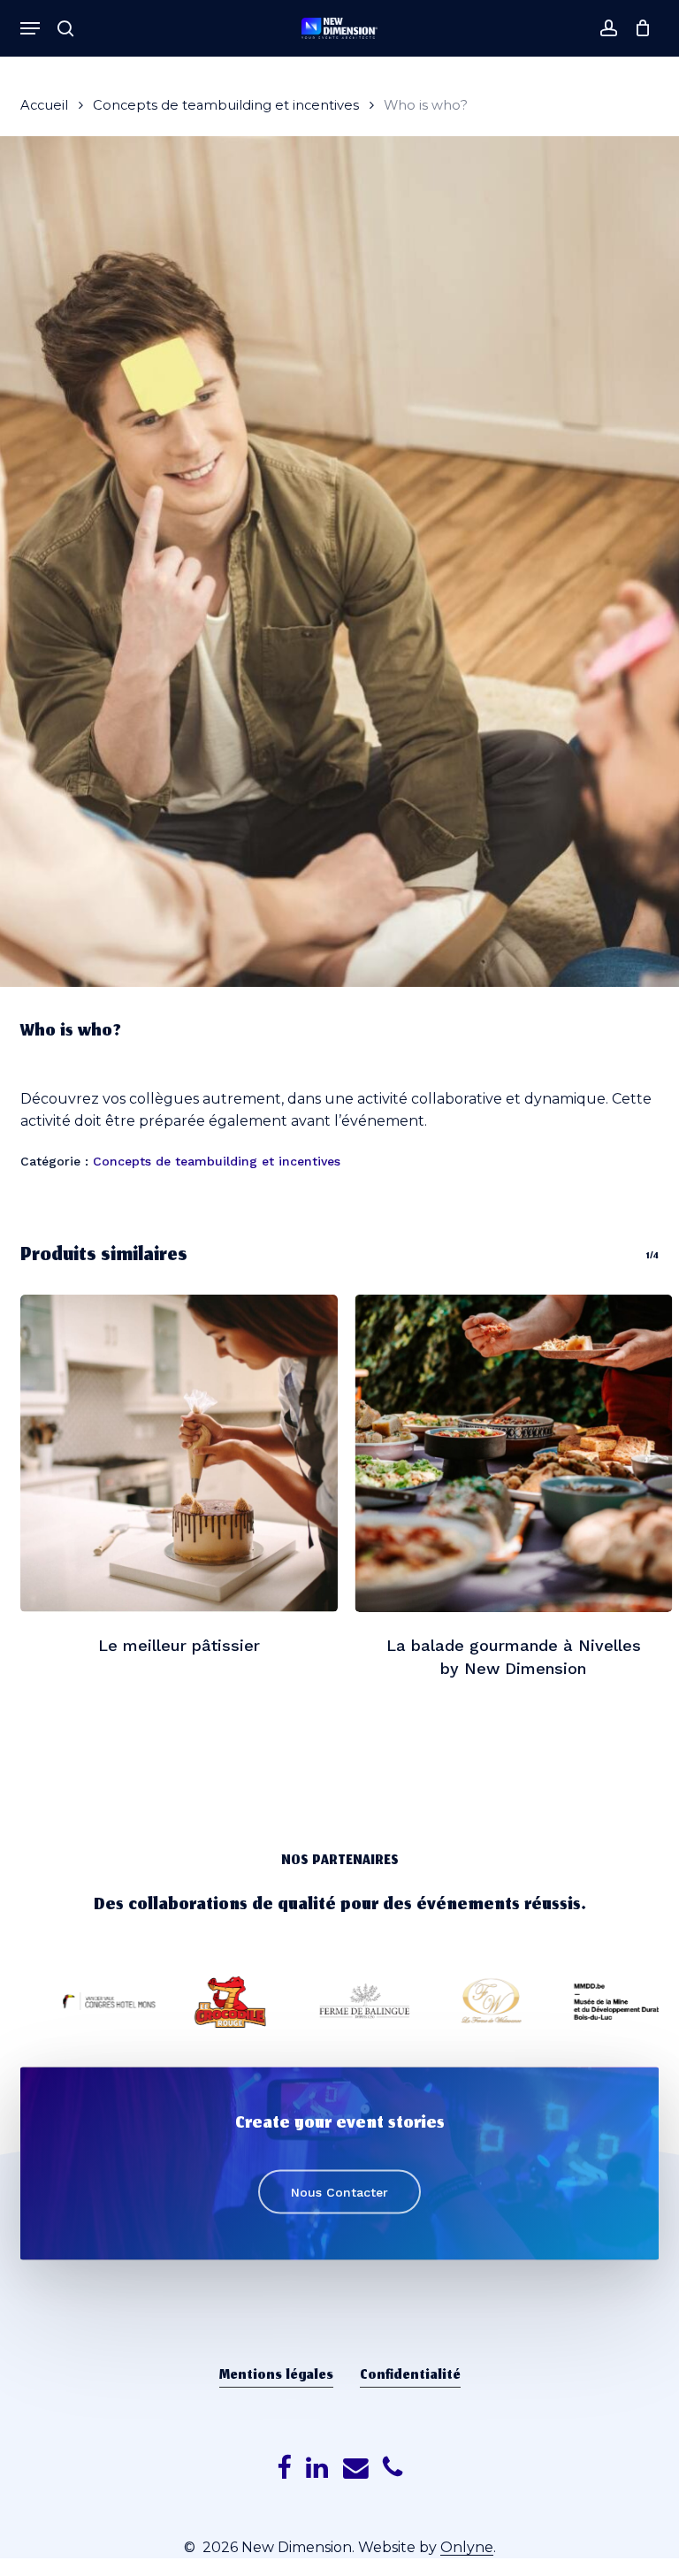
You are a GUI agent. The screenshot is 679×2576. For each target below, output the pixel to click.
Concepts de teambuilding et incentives (226, 105)
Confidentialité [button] (410, 2376)
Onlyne (467, 2547)
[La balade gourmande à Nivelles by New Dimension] (514, 1453)
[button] (30, 28)
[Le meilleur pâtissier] (179, 1453)
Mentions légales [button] (276, 2376)
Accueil (44, 105)
